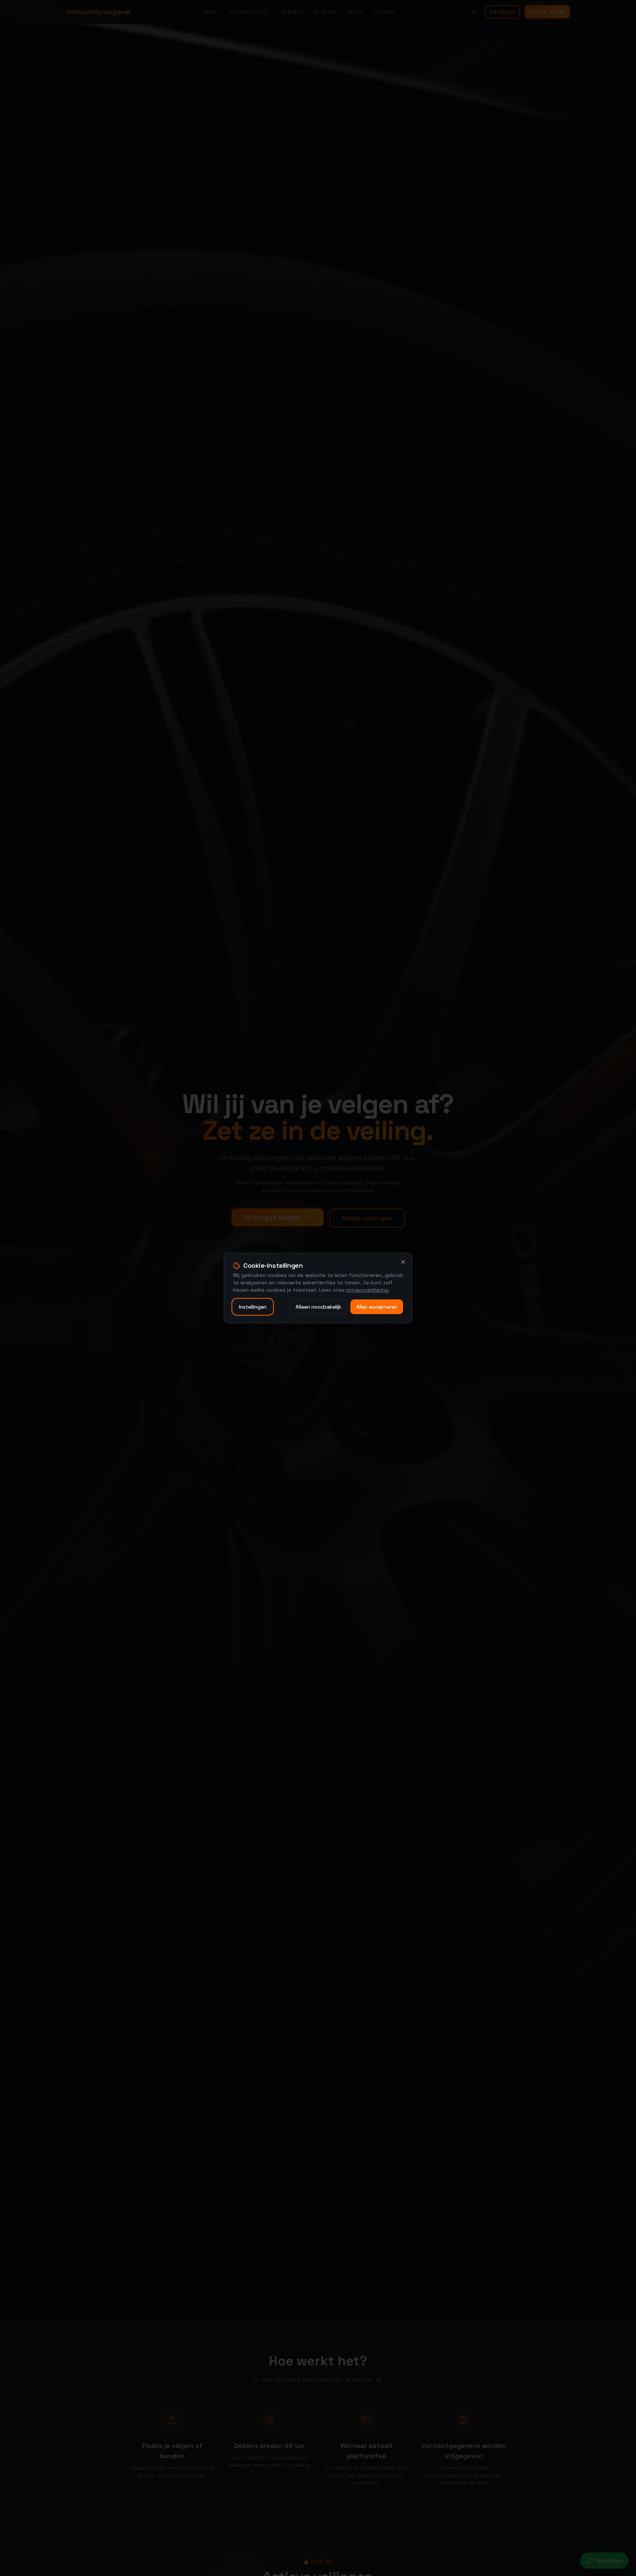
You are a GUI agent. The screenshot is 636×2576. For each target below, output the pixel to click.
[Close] (403, 1262)
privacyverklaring (367, 1290)
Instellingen (253, 1307)
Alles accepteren (377, 1307)
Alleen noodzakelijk (318, 1307)
